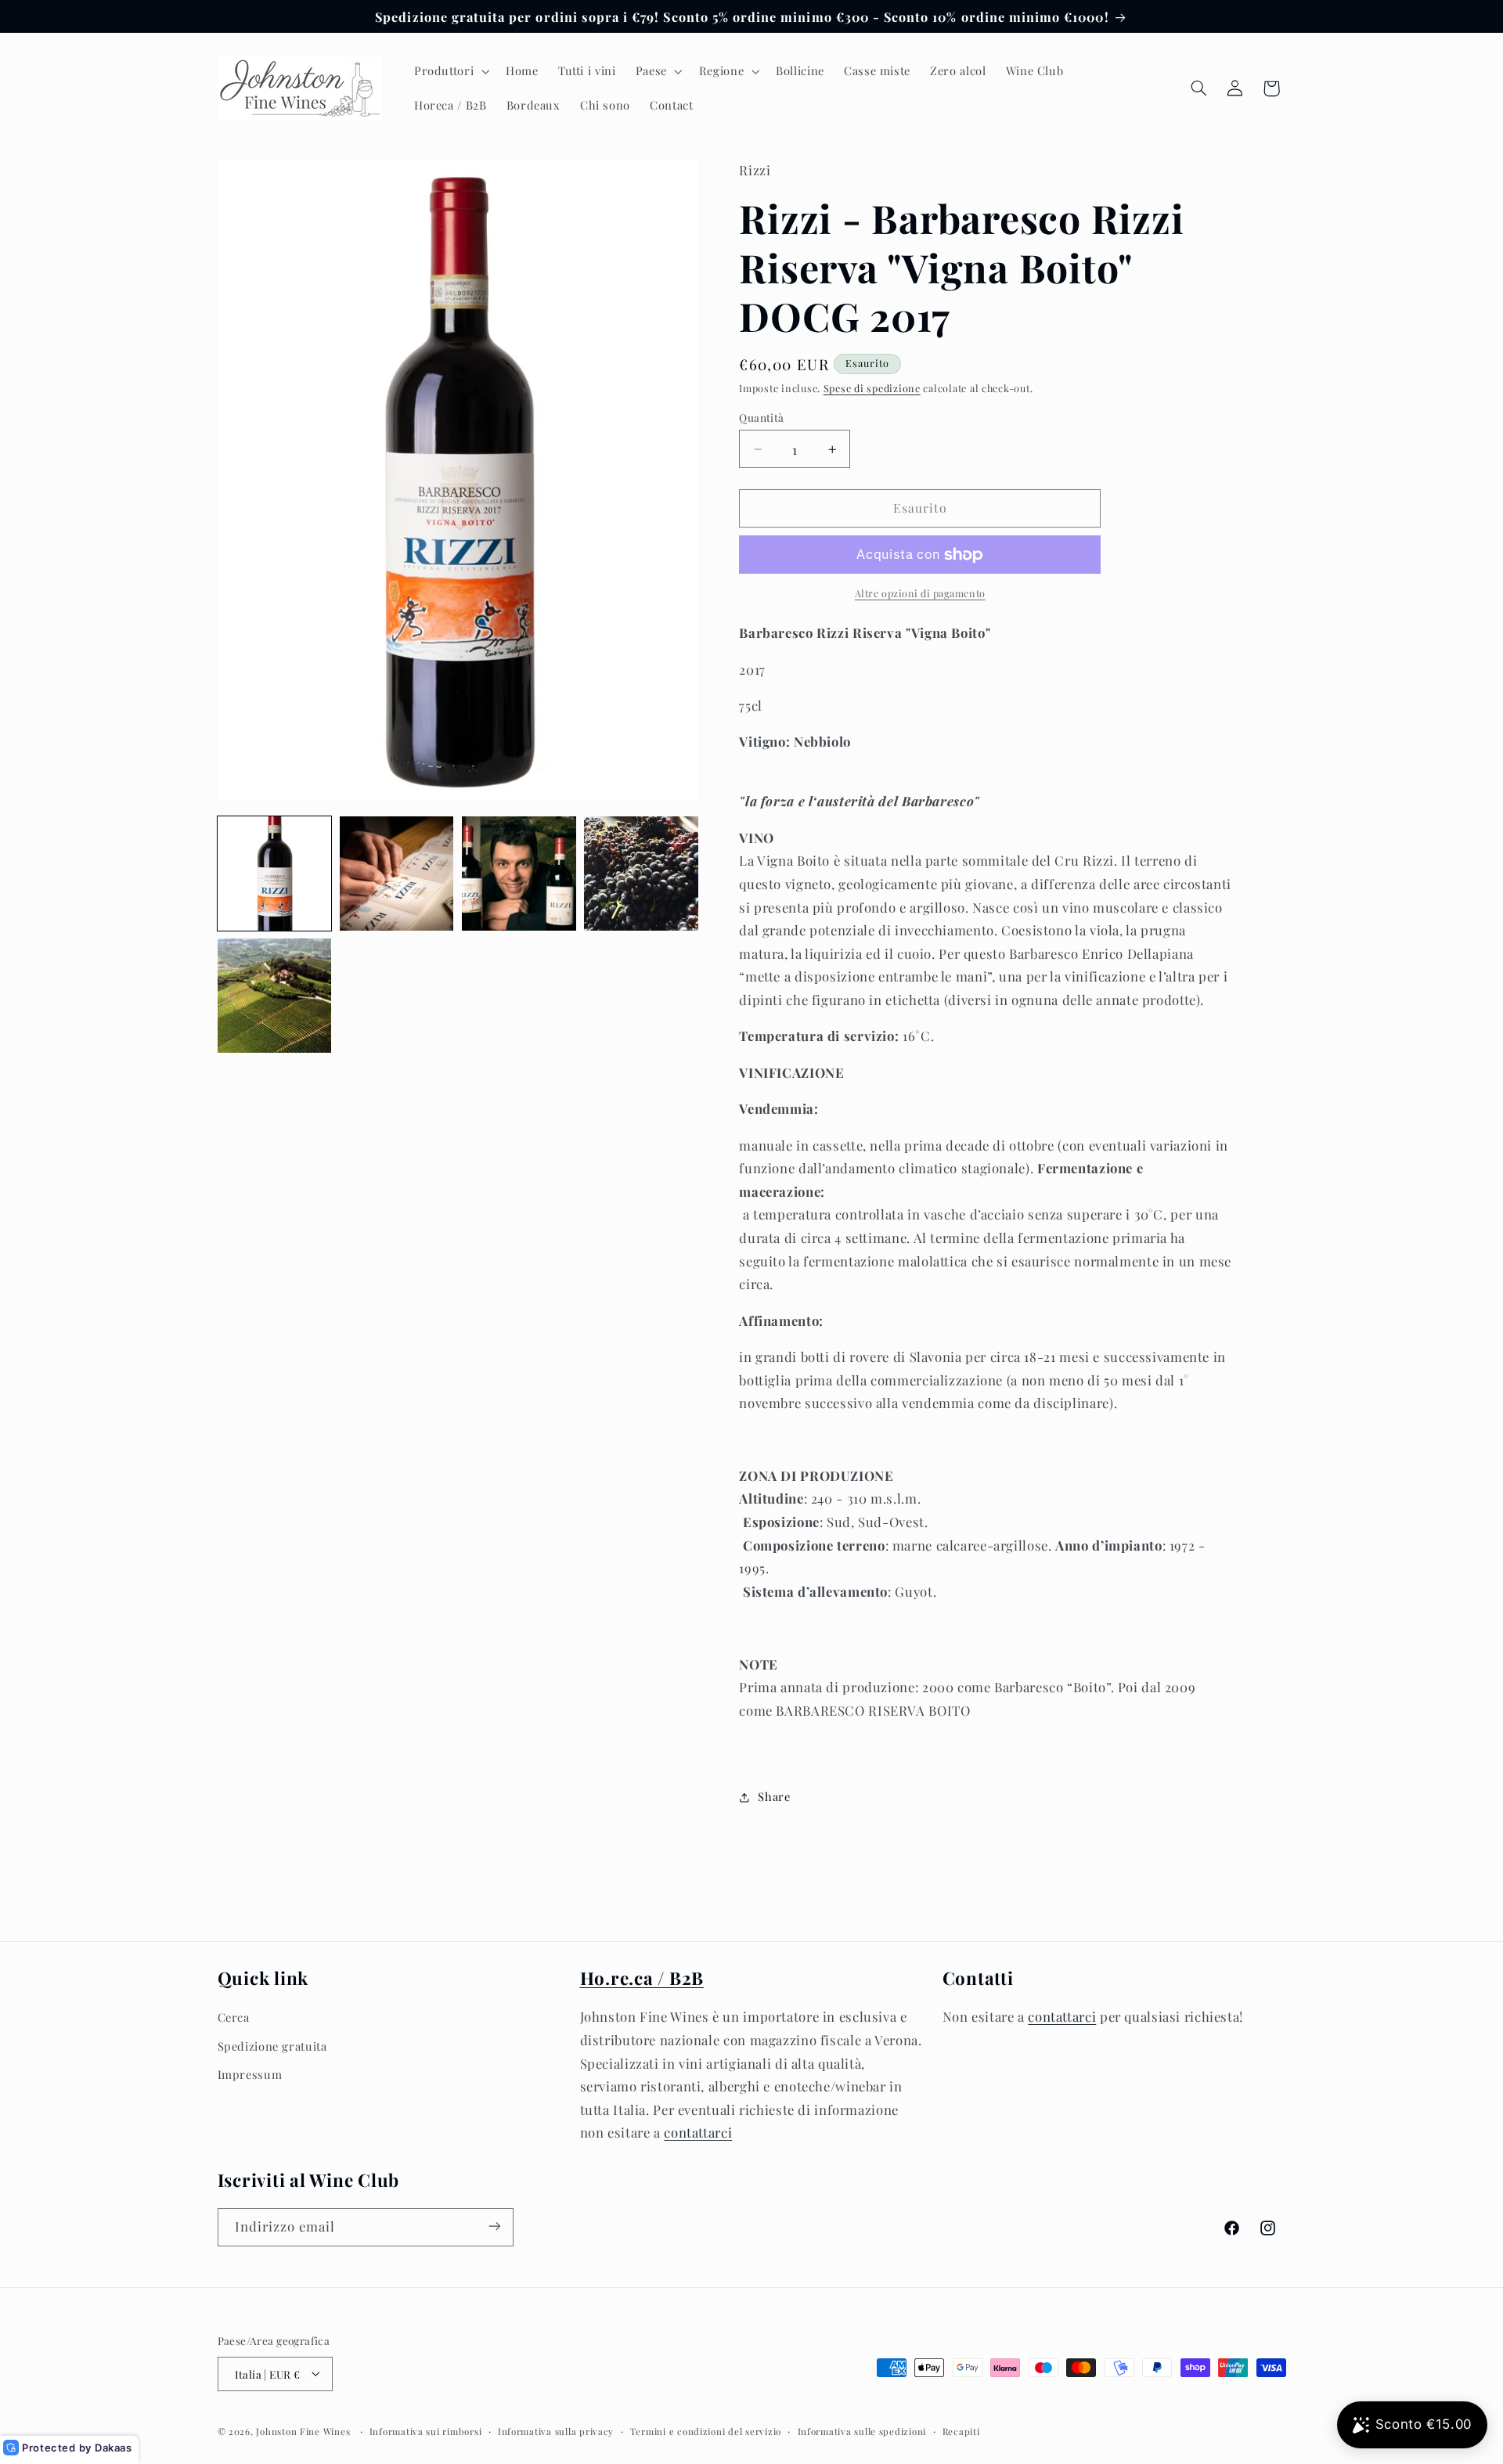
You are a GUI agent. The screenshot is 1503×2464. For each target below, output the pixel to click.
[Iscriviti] (494, 2226)
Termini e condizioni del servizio (706, 2431)
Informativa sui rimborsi (426, 2431)
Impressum (250, 2074)
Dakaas (114, 2448)
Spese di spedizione (872, 388)
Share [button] (774, 1796)
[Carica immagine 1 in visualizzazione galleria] (275, 874)
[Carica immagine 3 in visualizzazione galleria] (519, 874)
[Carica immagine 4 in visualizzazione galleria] (641, 874)
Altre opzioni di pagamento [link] (920, 594)
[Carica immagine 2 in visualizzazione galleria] (397, 874)
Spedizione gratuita (272, 2045)
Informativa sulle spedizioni (862, 2431)
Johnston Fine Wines (303, 2431)
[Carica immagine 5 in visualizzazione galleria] (275, 996)
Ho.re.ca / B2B (642, 1978)
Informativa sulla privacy (556, 2431)
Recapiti (961, 2431)
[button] (450, 71)
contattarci (698, 2132)
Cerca (234, 2017)
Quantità (761, 417)
